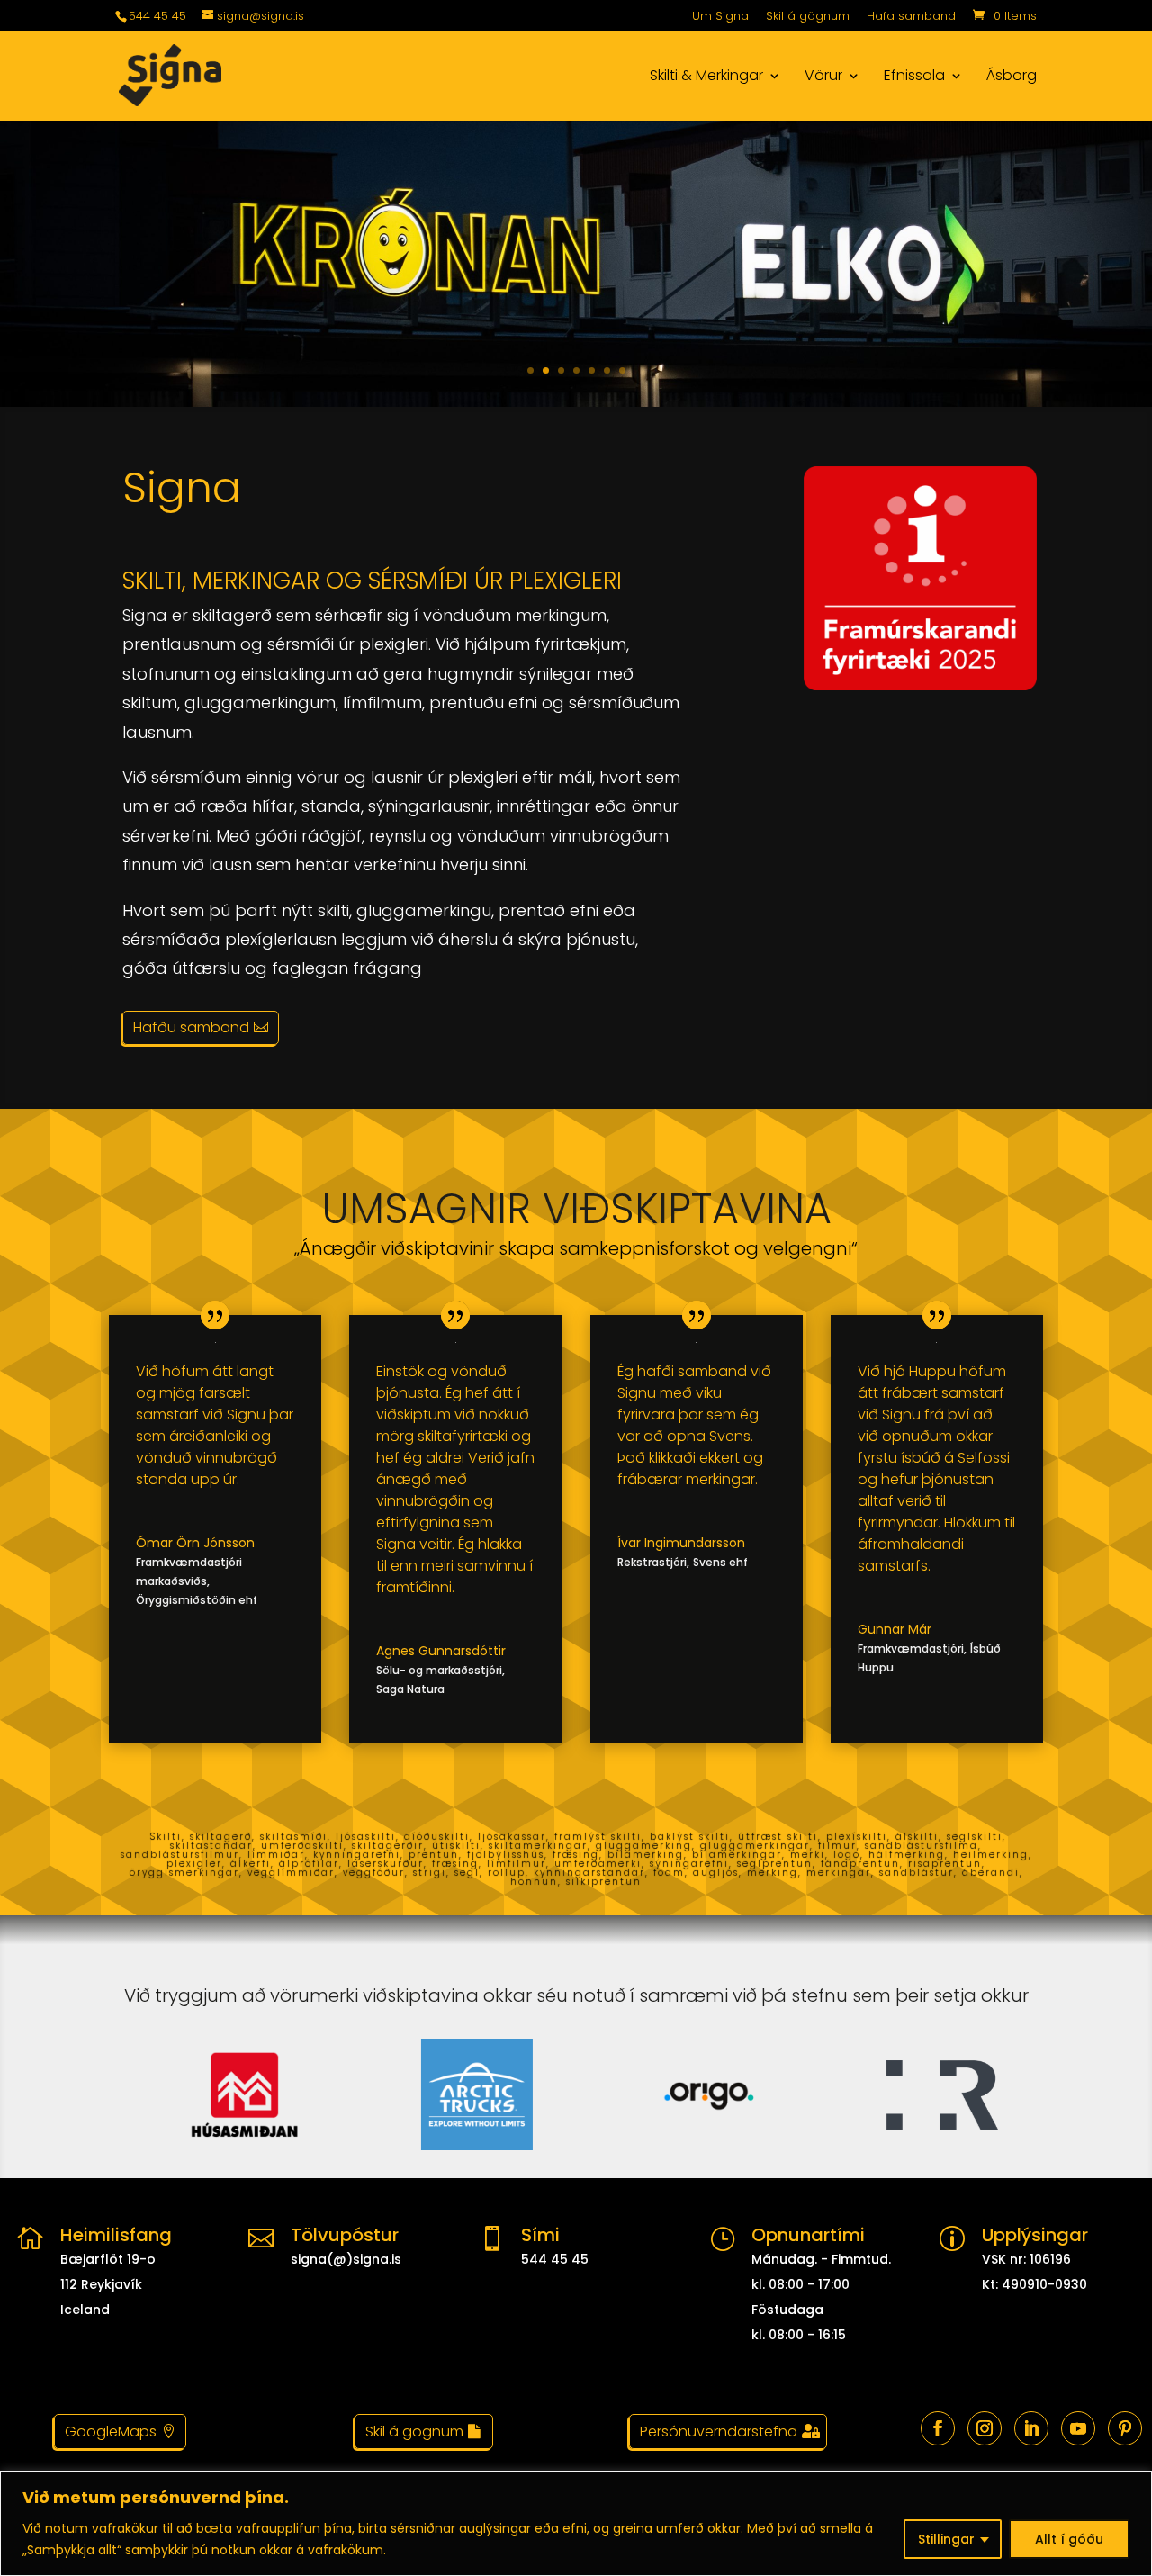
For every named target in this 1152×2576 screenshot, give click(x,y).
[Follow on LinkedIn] (1031, 2428)
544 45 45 (157, 16)
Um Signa (720, 17)
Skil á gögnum (808, 17)
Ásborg (1012, 77)
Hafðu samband (191, 1027)
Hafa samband (911, 17)
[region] (576, 2523)
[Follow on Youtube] (1078, 2428)
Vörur (823, 77)
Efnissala (914, 77)
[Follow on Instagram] (985, 2428)
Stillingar (946, 2539)
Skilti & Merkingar (706, 77)
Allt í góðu (1069, 2539)
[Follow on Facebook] (938, 2428)
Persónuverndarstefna (719, 2432)
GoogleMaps (111, 2432)
